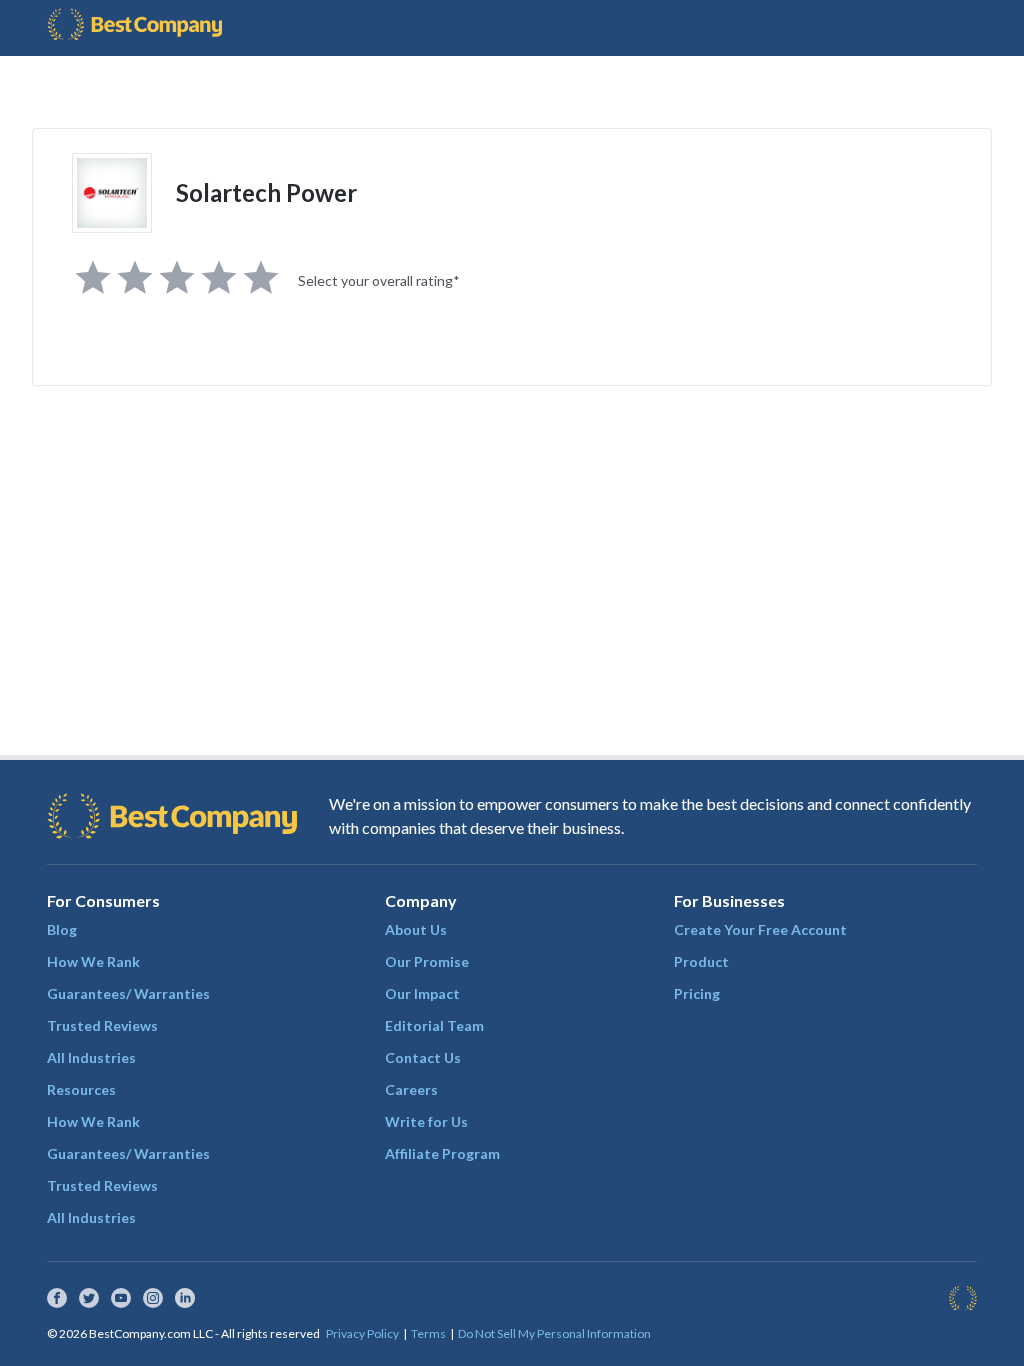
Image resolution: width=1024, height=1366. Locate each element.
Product (701, 961)
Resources (81, 1089)
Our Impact (422, 993)
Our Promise (427, 961)
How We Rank (93, 961)
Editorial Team (434, 1025)
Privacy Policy (362, 1333)
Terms (428, 1333)
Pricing (697, 993)
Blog (62, 929)
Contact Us (423, 1057)
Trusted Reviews (102, 1025)
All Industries (91, 1057)
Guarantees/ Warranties (128, 993)
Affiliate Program (442, 1153)
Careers (411, 1089)
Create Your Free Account (760, 929)
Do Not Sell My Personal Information (554, 1333)
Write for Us (426, 1121)
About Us (416, 929)
